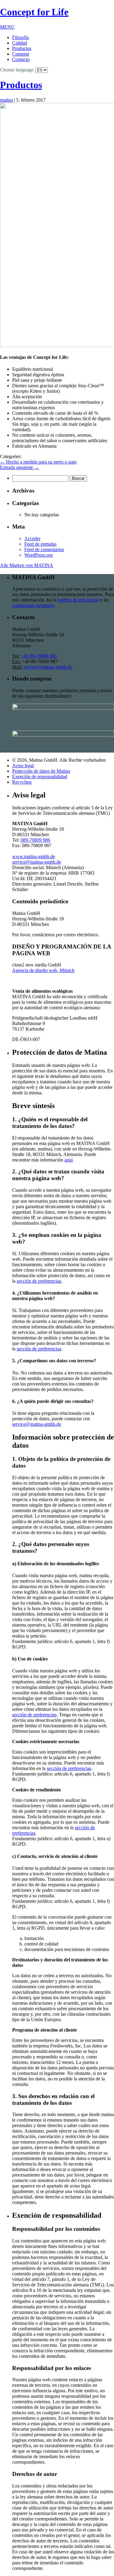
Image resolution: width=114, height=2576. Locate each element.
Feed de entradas (40, 544)
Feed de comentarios (44, 549)
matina (6, 100)
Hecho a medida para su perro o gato (38, 462)
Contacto (21, 59)
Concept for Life (34, 12)
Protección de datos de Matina (41, 771)
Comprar (21, 54)
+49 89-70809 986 (39, 656)
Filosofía (21, 37)
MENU (7, 27)
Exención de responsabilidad (40, 777)
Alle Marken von (27, 565)
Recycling (22, 782)
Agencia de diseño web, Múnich (43, 970)
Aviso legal (23, 766)
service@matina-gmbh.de (48, 667)
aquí (69, 1160)
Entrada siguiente (20, 467)
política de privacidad (78, 600)
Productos (22, 48)
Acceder (32, 538)
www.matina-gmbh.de (34, 856)
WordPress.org (38, 555)
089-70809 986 (35, 840)
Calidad (20, 43)
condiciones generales (33, 605)
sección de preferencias (39, 1281)
